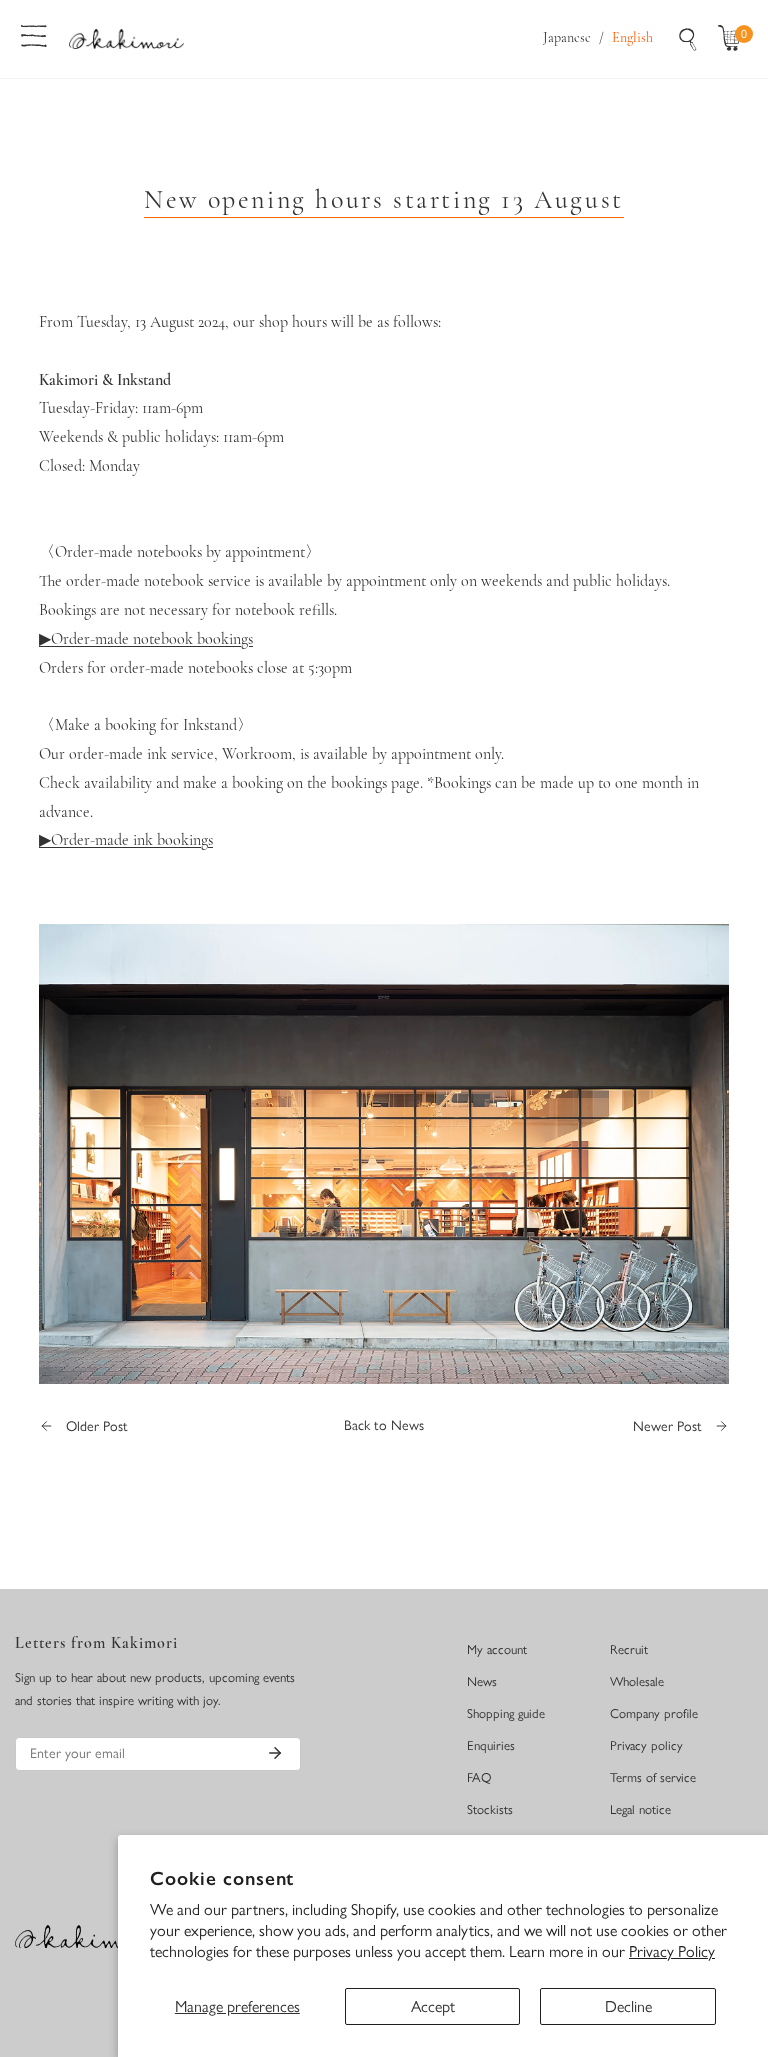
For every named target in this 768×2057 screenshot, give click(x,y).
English (632, 38)
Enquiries (491, 1745)
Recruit (629, 1649)
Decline (628, 2006)
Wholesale (637, 1681)
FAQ (479, 1777)
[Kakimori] (126, 38)
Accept (433, 2006)
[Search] (688, 39)
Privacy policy (646, 1745)
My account (497, 1649)
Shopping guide (506, 1713)
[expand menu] (34, 34)
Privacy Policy (672, 1951)
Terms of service (653, 1777)
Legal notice (640, 1809)
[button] (734, 39)
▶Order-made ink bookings (126, 841)
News (482, 1681)
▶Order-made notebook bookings (146, 640)
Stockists (490, 1809)
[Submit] (275, 1753)
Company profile (654, 1713)
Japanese (567, 38)
